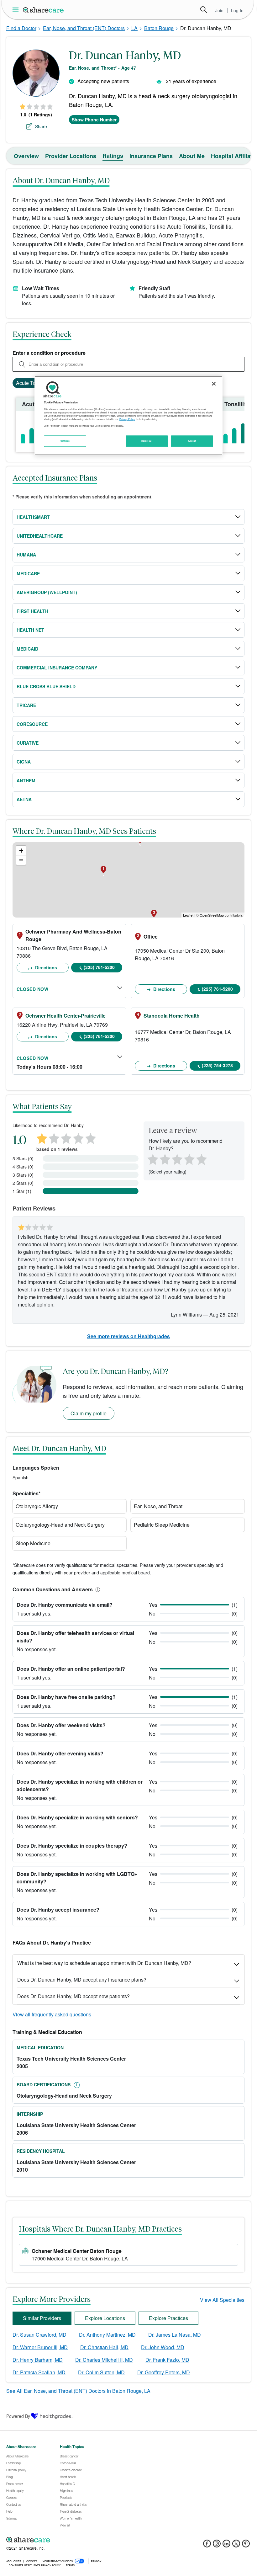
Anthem (26, 780)
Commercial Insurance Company (57, 668)
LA (134, 28)
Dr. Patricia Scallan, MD (39, 2372)
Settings (65, 441)
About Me (192, 156)
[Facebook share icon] (207, 2545)
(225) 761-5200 (99, 967)
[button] (97, 1589)
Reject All (147, 441)
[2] (164, 1159)
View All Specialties (222, 2300)
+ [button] (21, 851)
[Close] (214, 384)
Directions (45, 967)
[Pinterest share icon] (246, 2545)
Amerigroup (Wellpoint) (47, 592)
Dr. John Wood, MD (163, 2347)
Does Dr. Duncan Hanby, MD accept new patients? (73, 1996)
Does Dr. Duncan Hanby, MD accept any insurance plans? (82, 1980)
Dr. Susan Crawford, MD (39, 2335)
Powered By (18, 2416)
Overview (26, 156)
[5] (202, 1159)
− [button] (21, 860)
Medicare (28, 573)
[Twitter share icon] (236, 2545)
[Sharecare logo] (75, 2540)
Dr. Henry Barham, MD (38, 2360)
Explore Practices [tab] (168, 2318)
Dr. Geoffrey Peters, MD (164, 2372)
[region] (128, 416)
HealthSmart (33, 517)
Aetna (24, 799)
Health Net (30, 630)
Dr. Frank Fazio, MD (167, 2360)
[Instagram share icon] (217, 2545)
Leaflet (188, 915)
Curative (28, 743)
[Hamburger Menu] (17, 10)
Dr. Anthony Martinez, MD (107, 2335)
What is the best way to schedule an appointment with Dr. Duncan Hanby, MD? (104, 1963)
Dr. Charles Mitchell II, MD (104, 2360)
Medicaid (27, 649)
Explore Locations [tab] (105, 2318)
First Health (32, 611)
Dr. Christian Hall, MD (104, 2347)
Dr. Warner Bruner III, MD (40, 2347)
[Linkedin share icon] (226, 2545)
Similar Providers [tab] (42, 2318)
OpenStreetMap (212, 915)
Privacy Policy (127, 419)
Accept (192, 441)
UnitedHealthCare (40, 536)
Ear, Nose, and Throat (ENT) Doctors (84, 28)
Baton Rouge (159, 28)
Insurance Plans (151, 156)
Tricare (26, 705)
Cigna (24, 762)
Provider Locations (71, 156)
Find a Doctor (21, 28)
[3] (177, 1159)
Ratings (113, 156)
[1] (152, 1159)
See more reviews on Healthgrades (128, 1336)
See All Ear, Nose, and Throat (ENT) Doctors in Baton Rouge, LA (78, 2391)
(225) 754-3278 (217, 1065)
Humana (26, 555)
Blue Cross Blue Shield (46, 686)
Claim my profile (89, 1413)
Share (41, 126)
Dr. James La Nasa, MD (175, 2335)
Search (204, 10)
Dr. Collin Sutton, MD (101, 2372)
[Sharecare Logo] (44, 10)
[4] (189, 1159)
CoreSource (32, 724)
